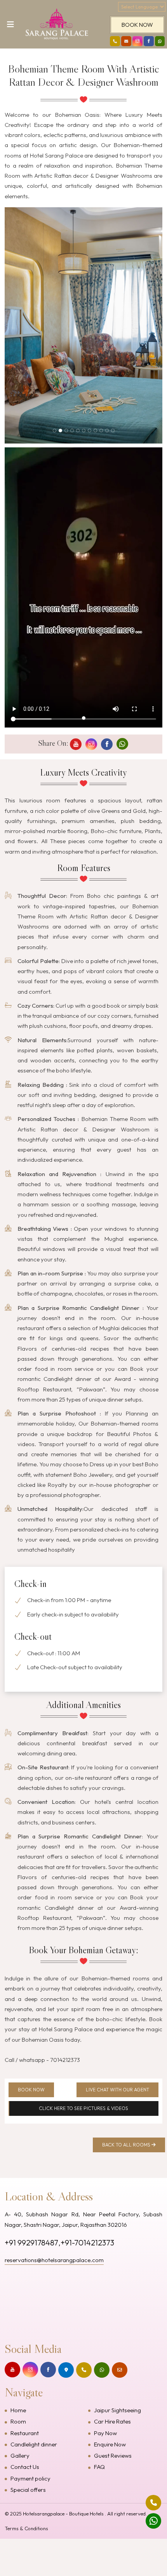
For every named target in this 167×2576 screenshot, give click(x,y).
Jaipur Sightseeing (117, 2410)
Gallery (20, 2456)
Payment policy (30, 2478)
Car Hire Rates (112, 2421)
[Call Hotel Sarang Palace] (115, 41)
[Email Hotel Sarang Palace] (126, 41)
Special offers (28, 2490)
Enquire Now (110, 2444)
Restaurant (25, 2433)
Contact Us (25, 2467)
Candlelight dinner (34, 2444)
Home (18, 2410)
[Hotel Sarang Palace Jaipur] (56, 24)
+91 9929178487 (31, 2243)
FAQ (99, 2467)
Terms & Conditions (26, 2528)
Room (18, 2421)
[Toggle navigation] (8, 26)
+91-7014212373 (87, 2243)
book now (137, 25)
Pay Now (105, 2433)
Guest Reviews (113, 2456)
